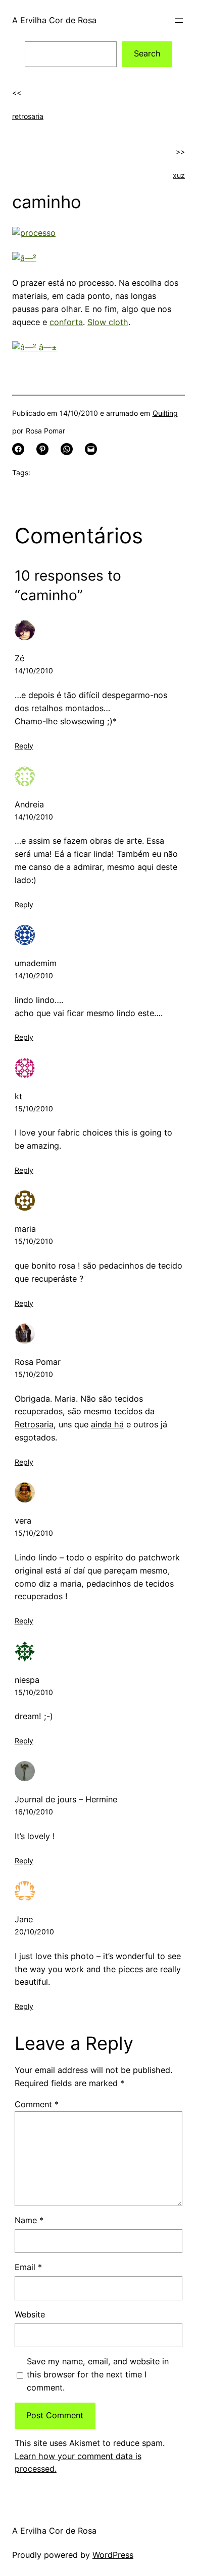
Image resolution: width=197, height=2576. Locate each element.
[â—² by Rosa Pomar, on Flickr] (24, 258)
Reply (24, 746)
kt (18, 1096)
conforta (66, 322)
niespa (27, 1680)
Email (28, 2267)
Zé (19, 658)
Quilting (165, 413)
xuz (179, 175)
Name (29, 2220)
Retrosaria (34, 1424)
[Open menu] (179, 21)
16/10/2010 (34, 1812)
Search (147, 53)
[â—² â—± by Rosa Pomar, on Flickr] (35, 347)
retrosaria (28, 116)
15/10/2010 (34, 1109)
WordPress (113, 2555)
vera (23, 1521)
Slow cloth (108, 322)
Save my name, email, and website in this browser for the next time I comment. (98, 2374)
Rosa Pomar (38, 1362)
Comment (37, 2104)
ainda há (107, 1424)
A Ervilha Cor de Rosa (54, 20)
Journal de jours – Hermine (66, 1799)
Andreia (29, 804)
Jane (24, 1919)
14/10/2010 (34, 671)
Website (30, 2314)
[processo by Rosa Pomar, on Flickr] (34, 233)
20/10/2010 (34, 1932)
